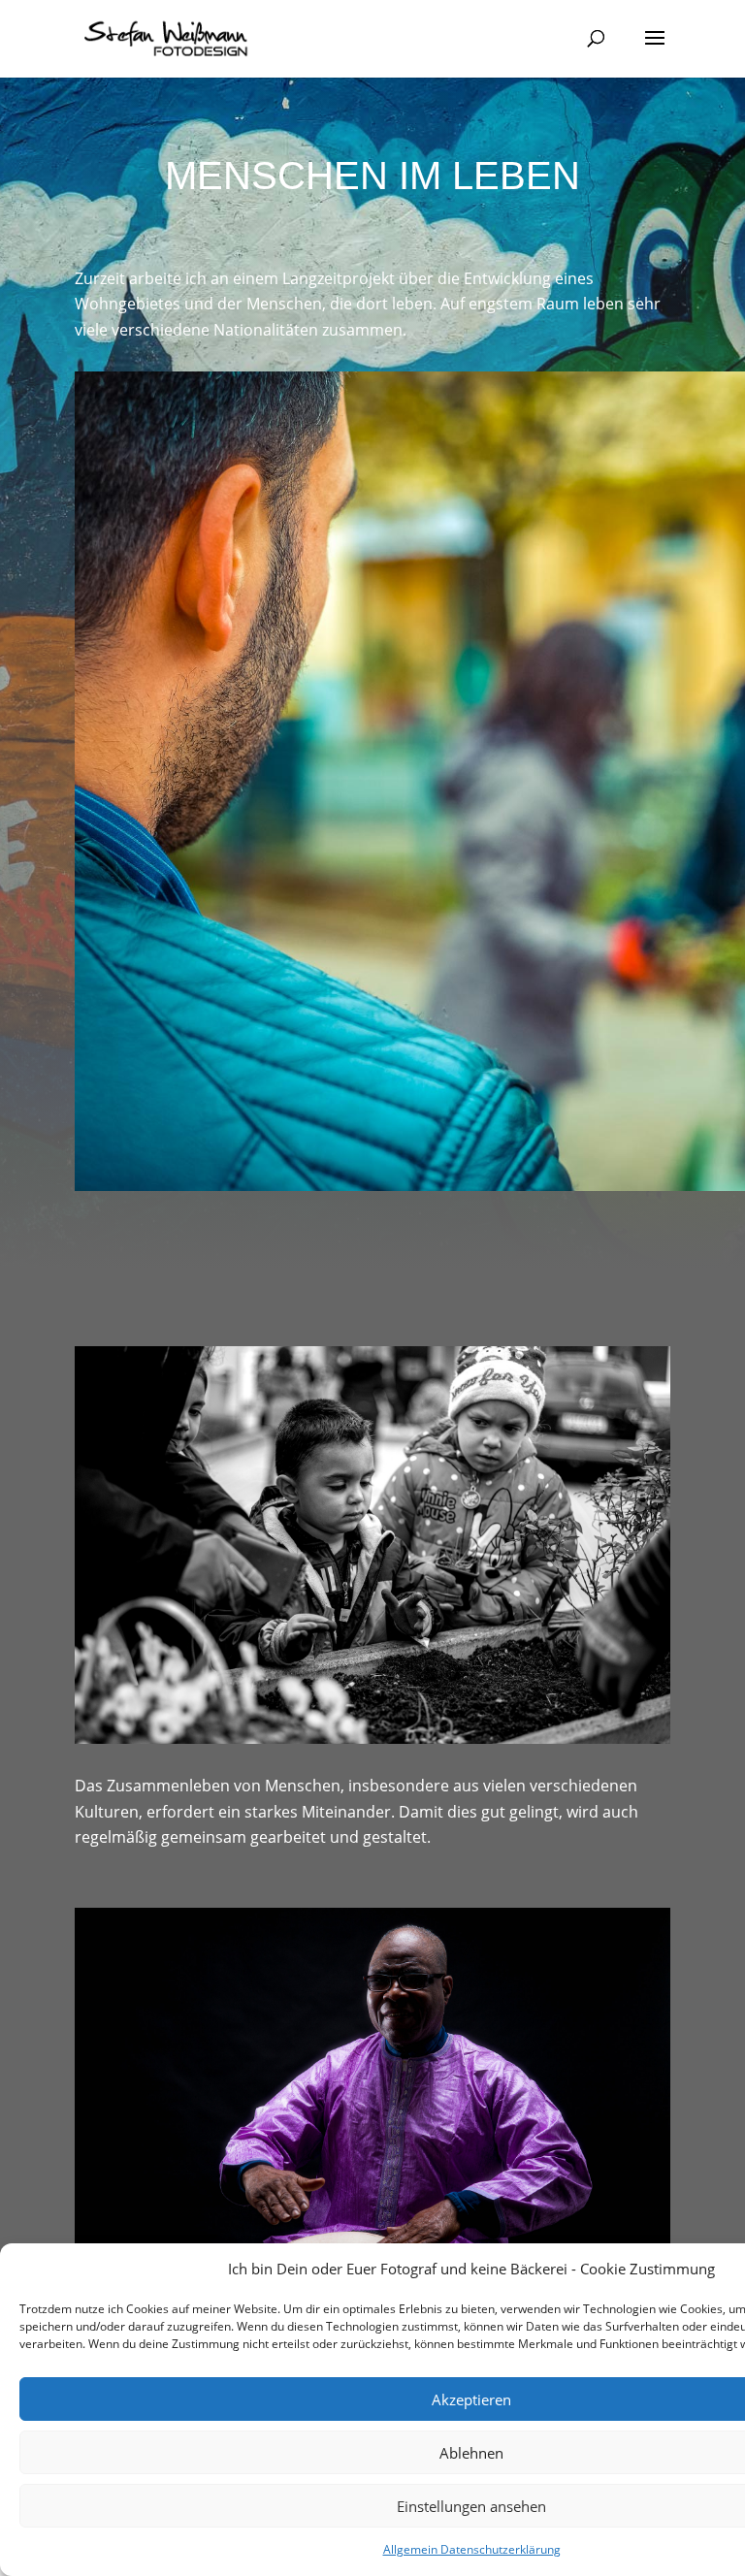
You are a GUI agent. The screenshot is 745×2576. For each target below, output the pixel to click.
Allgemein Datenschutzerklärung (472, 2549)
